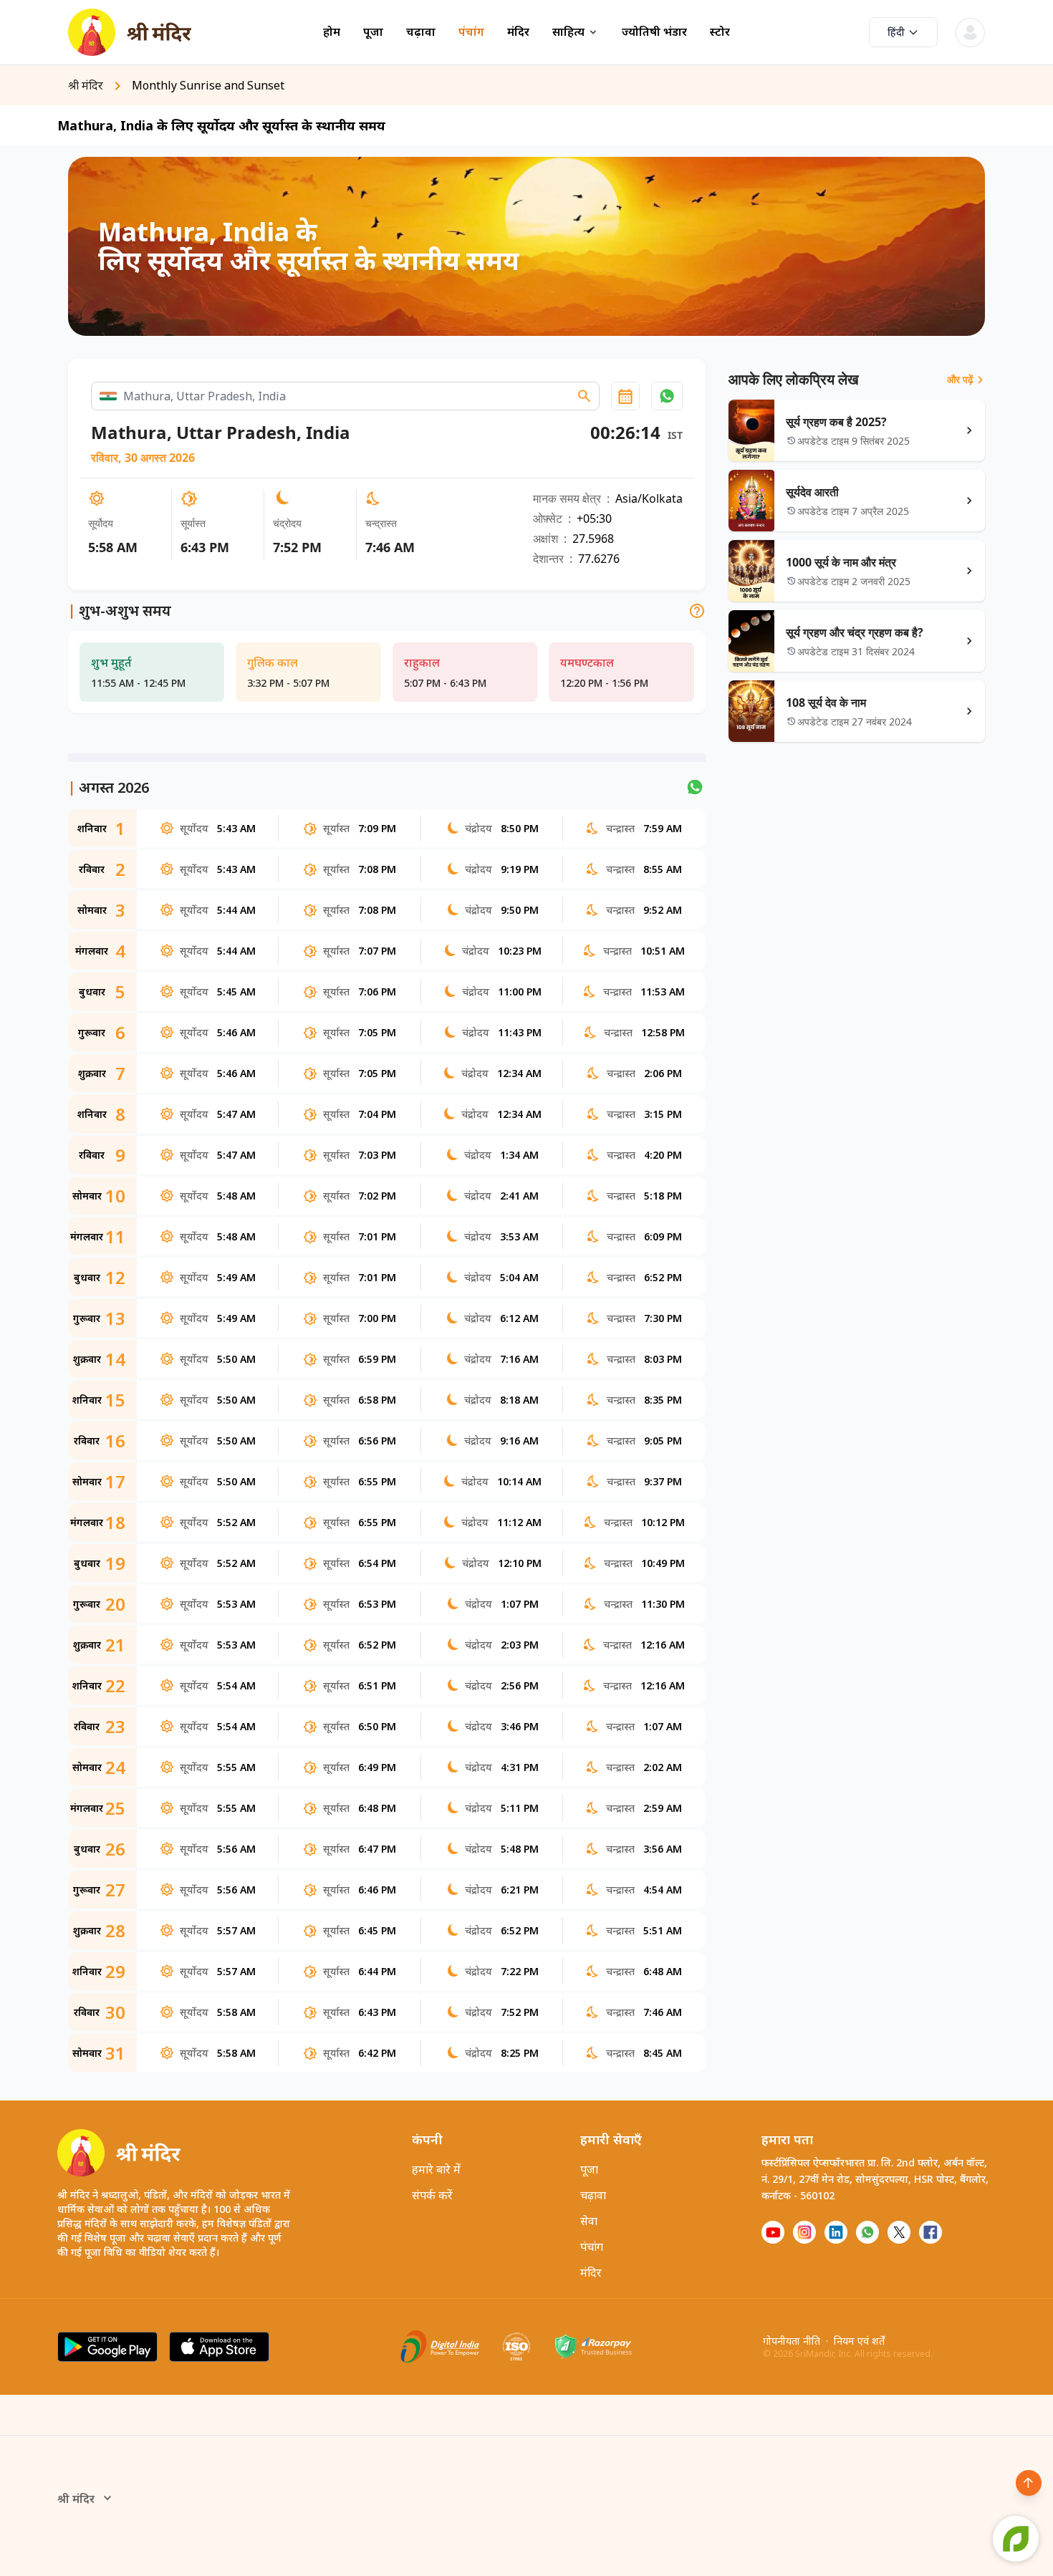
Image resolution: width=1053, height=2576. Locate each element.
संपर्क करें (432, 2195)
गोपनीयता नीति (792, 2341)
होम (332, 32)
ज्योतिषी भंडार (654, 32)
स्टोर (720, 32)
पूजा (373, 32)
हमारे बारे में (436, 2169)
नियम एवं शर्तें (859, 2341)
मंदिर (518, 32)
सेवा (589, 2221)
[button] (667, 396)
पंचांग (471, 32)
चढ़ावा (421, 32)
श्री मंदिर (76, 2499)
